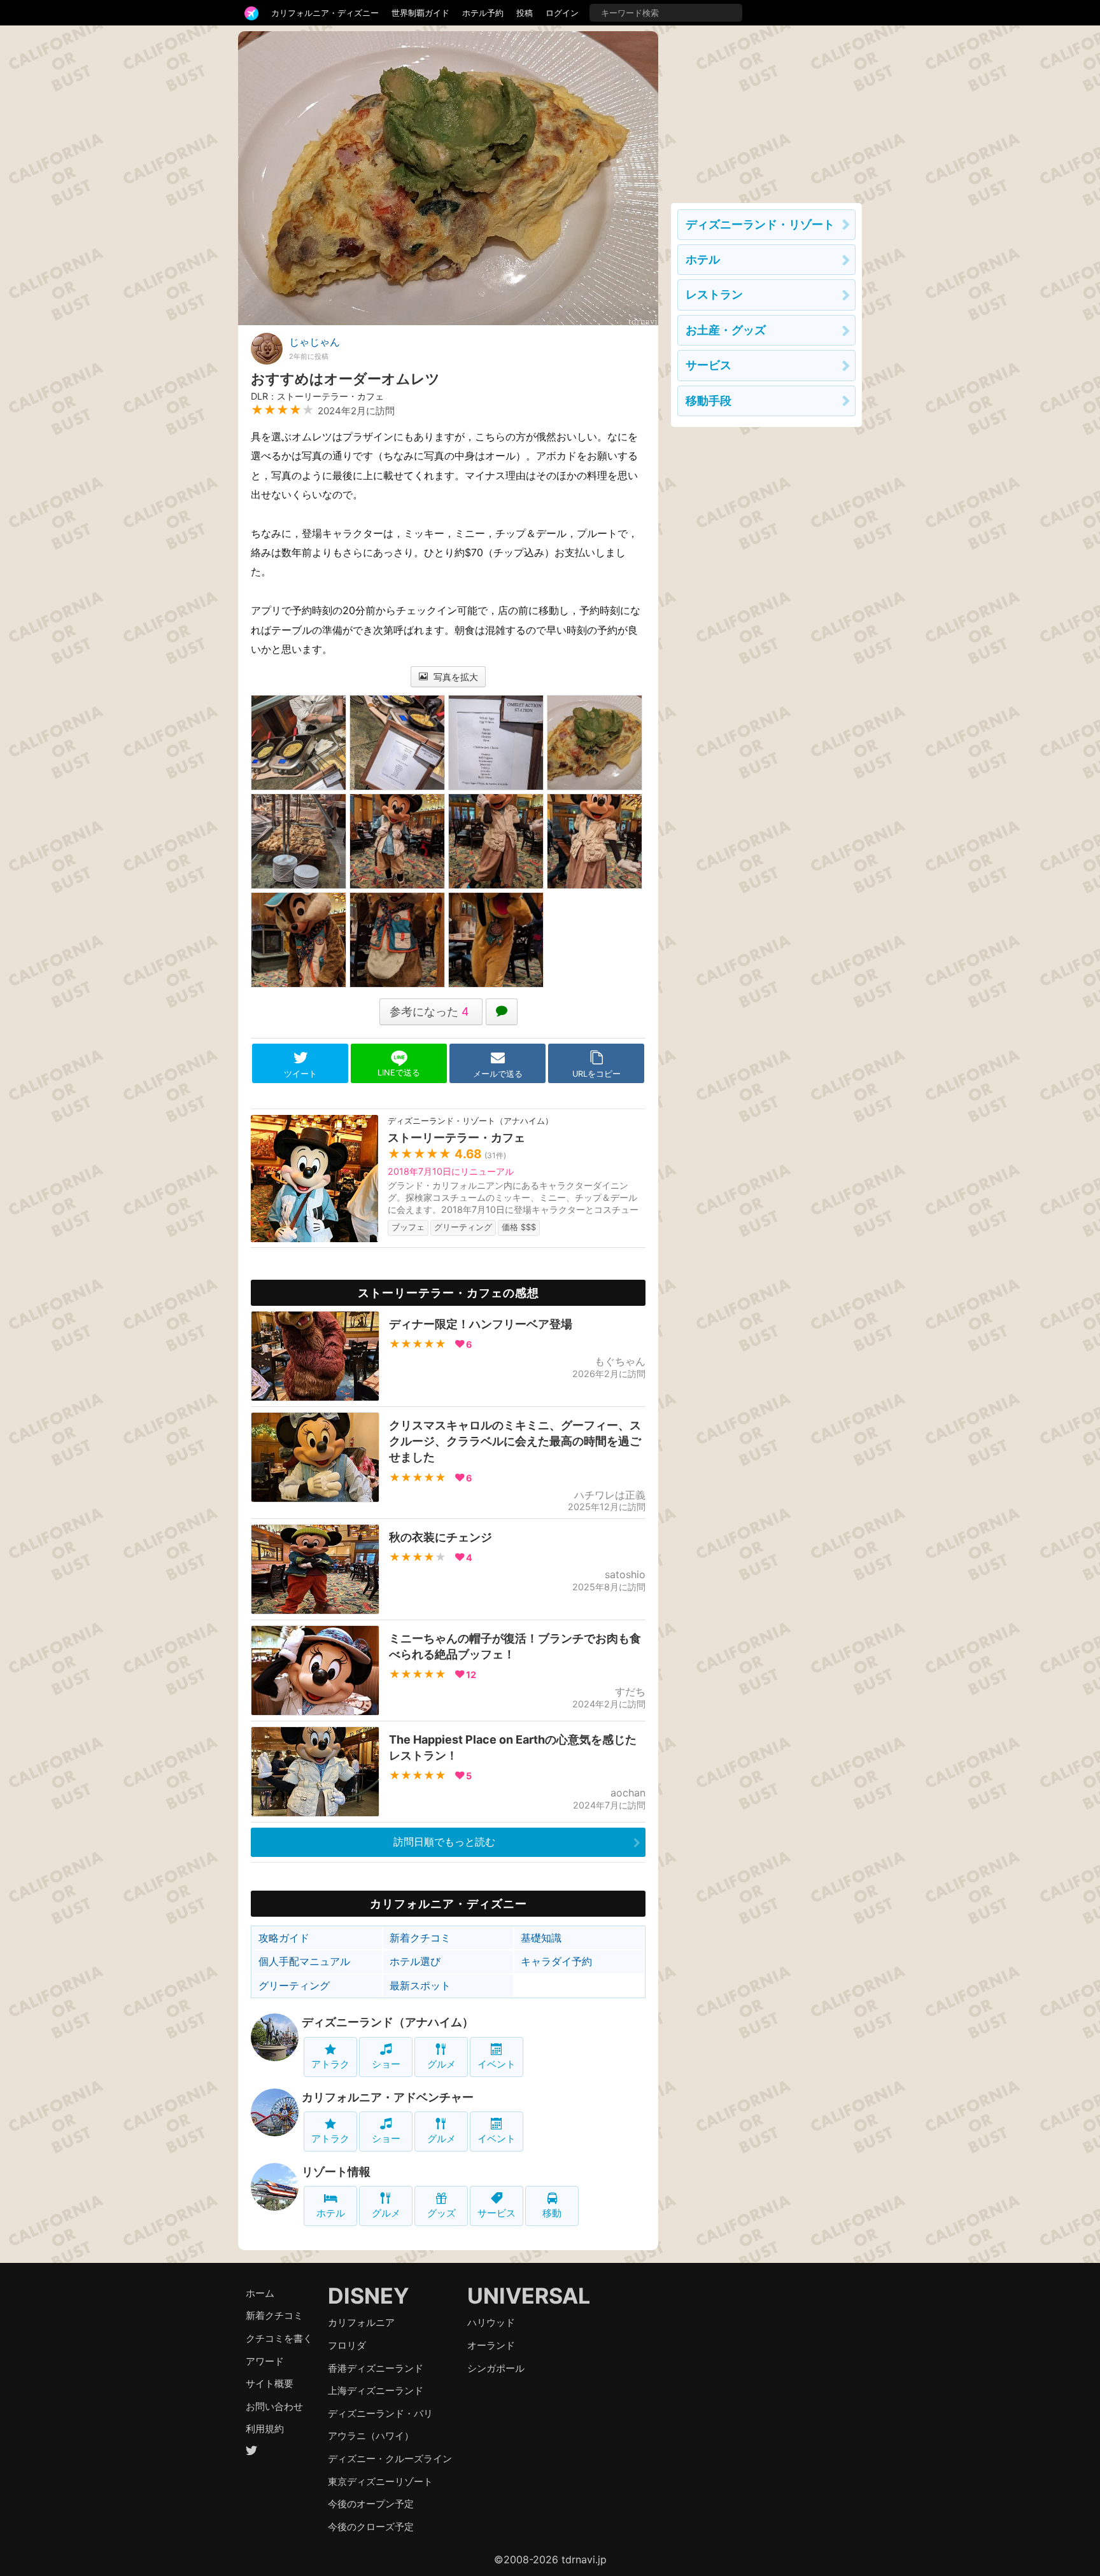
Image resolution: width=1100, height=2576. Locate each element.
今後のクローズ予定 (371, 2527)
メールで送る (498, 1074)
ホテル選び (415, 1961)
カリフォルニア (361, 2322)
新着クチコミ (420, 1938)
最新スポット (420, 1985)
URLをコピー (596, 1074)
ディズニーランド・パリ (380, 2413)
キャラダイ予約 (556, 1961)
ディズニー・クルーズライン (390, 2459)
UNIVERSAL (529, 2296)
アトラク (330, 2064)
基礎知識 (541, 1938)
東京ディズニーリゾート (380, 2481)
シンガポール (496, 2368)
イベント (497, 2064)
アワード (265, 2361)
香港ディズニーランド (376, 2368)
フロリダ (347, 2345)
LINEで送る (399, 1073)
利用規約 (265, 2429)
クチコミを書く (279, 2338)
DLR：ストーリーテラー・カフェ (317, 396)
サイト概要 (270, 2383)
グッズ (441, 2213)
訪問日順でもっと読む (444, 1842)
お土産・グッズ (726, 330)
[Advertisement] (766, 111)
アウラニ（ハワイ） (371, 2436)
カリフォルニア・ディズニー (325, 13)
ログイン (562, 13)
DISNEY (369, 2296)
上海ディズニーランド (376, 2390)
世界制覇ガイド (420, 13)
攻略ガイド (284, 1938)
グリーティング (294, 1985)
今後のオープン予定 (371, 2504)
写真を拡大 (455, 677)
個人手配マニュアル (304, 1961)
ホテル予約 (483, 13)
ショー (386, 2064)
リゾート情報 (336, 2172)
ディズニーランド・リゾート (760, 224)
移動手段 (709, 401)
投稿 (525, 13)
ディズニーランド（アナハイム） (388, 2022)
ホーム (260, 2293)
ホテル (331, 2213)
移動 (552, 2213)
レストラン (714, 294)
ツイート (300, 1074)
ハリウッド (491, 2322)
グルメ (441, 2064)
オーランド (491, 2345)
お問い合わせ (274, 2406)
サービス (497, 2213)
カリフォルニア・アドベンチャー (388, 2097)
